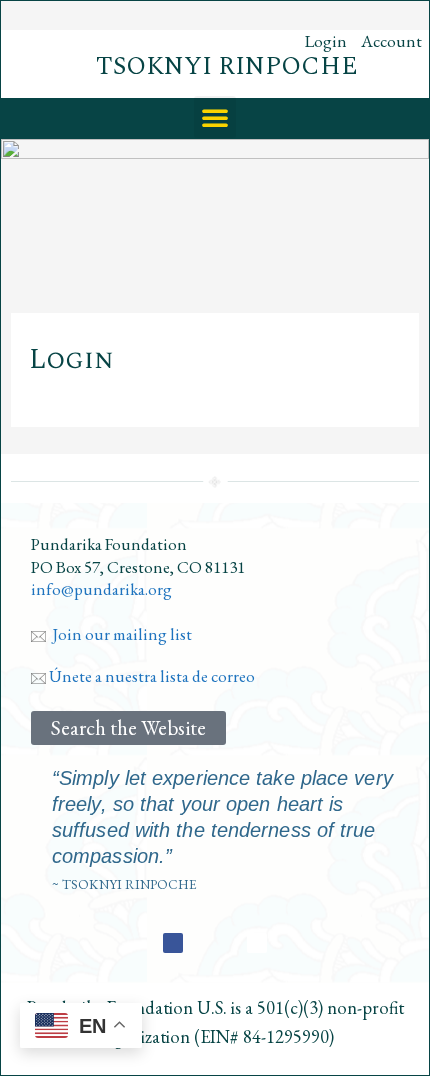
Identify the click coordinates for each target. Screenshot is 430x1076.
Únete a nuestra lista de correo (150, 676)
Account (391, 41)
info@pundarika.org (101, 589)
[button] (215, 117)
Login (326, 41)
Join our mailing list (119, 634)
